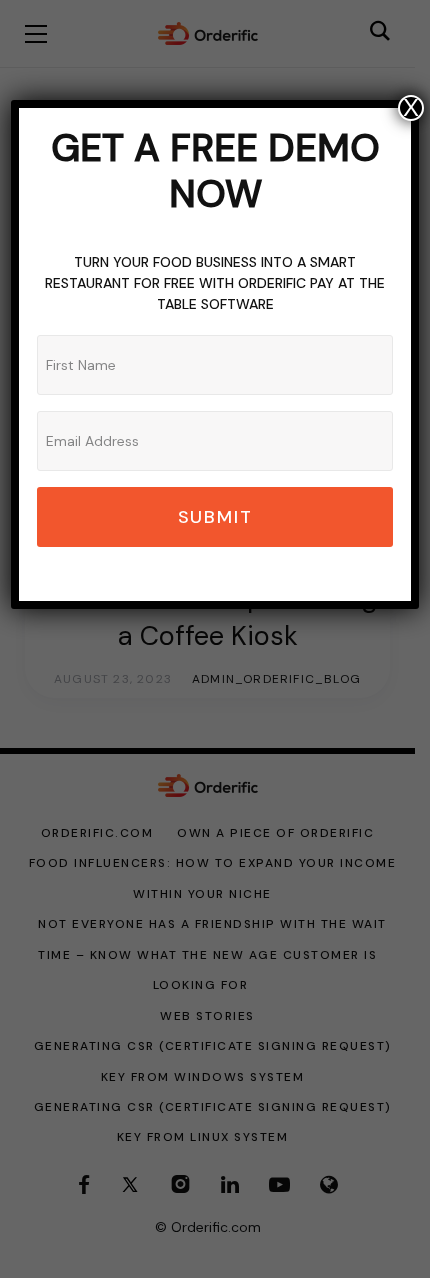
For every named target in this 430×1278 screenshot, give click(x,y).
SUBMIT (215, 517)
